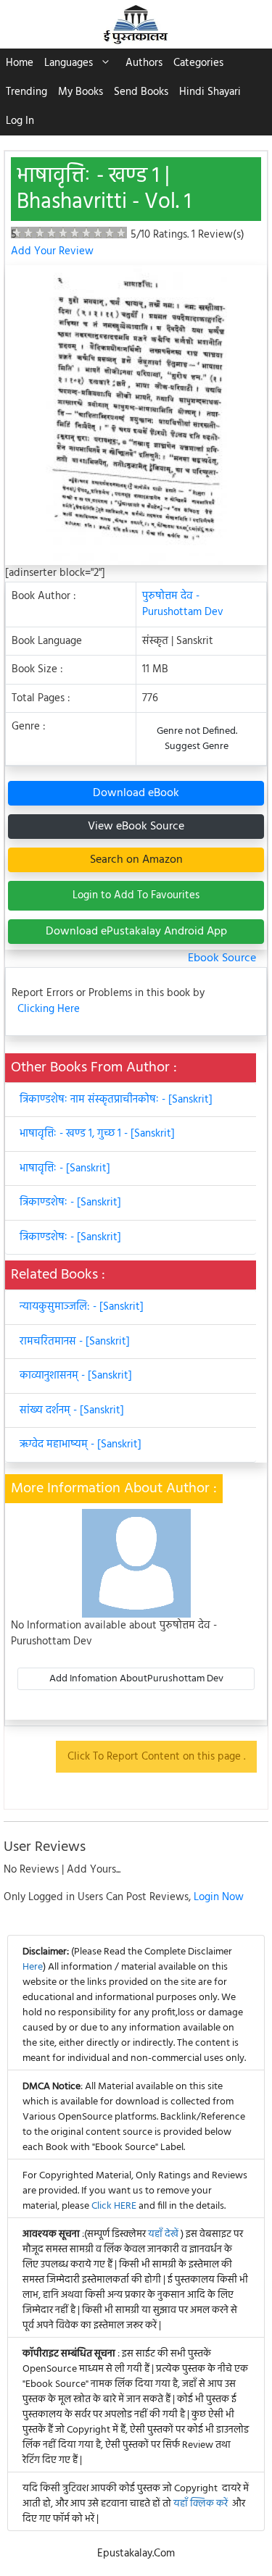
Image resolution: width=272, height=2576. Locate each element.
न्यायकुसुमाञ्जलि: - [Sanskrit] (82, 1307)
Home (20, 63)
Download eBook (136, 793)
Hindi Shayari (210, 92)
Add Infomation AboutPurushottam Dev (136, 1679)
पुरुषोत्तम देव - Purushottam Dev (183, 605)
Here (33, 1967)
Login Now (219, 1897)
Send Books (141, 92)
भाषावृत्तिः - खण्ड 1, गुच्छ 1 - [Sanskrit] (97, 1134)
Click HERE (114, 2206)
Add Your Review (52, 251)
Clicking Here (49, 1009)
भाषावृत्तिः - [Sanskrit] (65, 1168)
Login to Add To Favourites (136, 895)
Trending (26, 92)
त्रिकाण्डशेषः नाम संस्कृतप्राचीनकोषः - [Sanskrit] (116, 1100)
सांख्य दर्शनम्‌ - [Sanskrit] (72, 1410)
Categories (198, 63)
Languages (69, 63)
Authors (144, 63)
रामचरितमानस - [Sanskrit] (75, 1342)
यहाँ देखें (164, 2234)
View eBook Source (136, 827)
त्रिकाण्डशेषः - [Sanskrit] (70, 1203)
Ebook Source (222, 958)
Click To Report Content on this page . (156, 1757)
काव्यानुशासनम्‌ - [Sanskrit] (76, 1376)
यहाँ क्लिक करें (201, 2504)
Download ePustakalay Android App (136, 932)
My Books (81, 92)
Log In (20, 121)
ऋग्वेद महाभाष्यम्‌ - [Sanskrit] (81, 1444)
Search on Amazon (136, 860)
